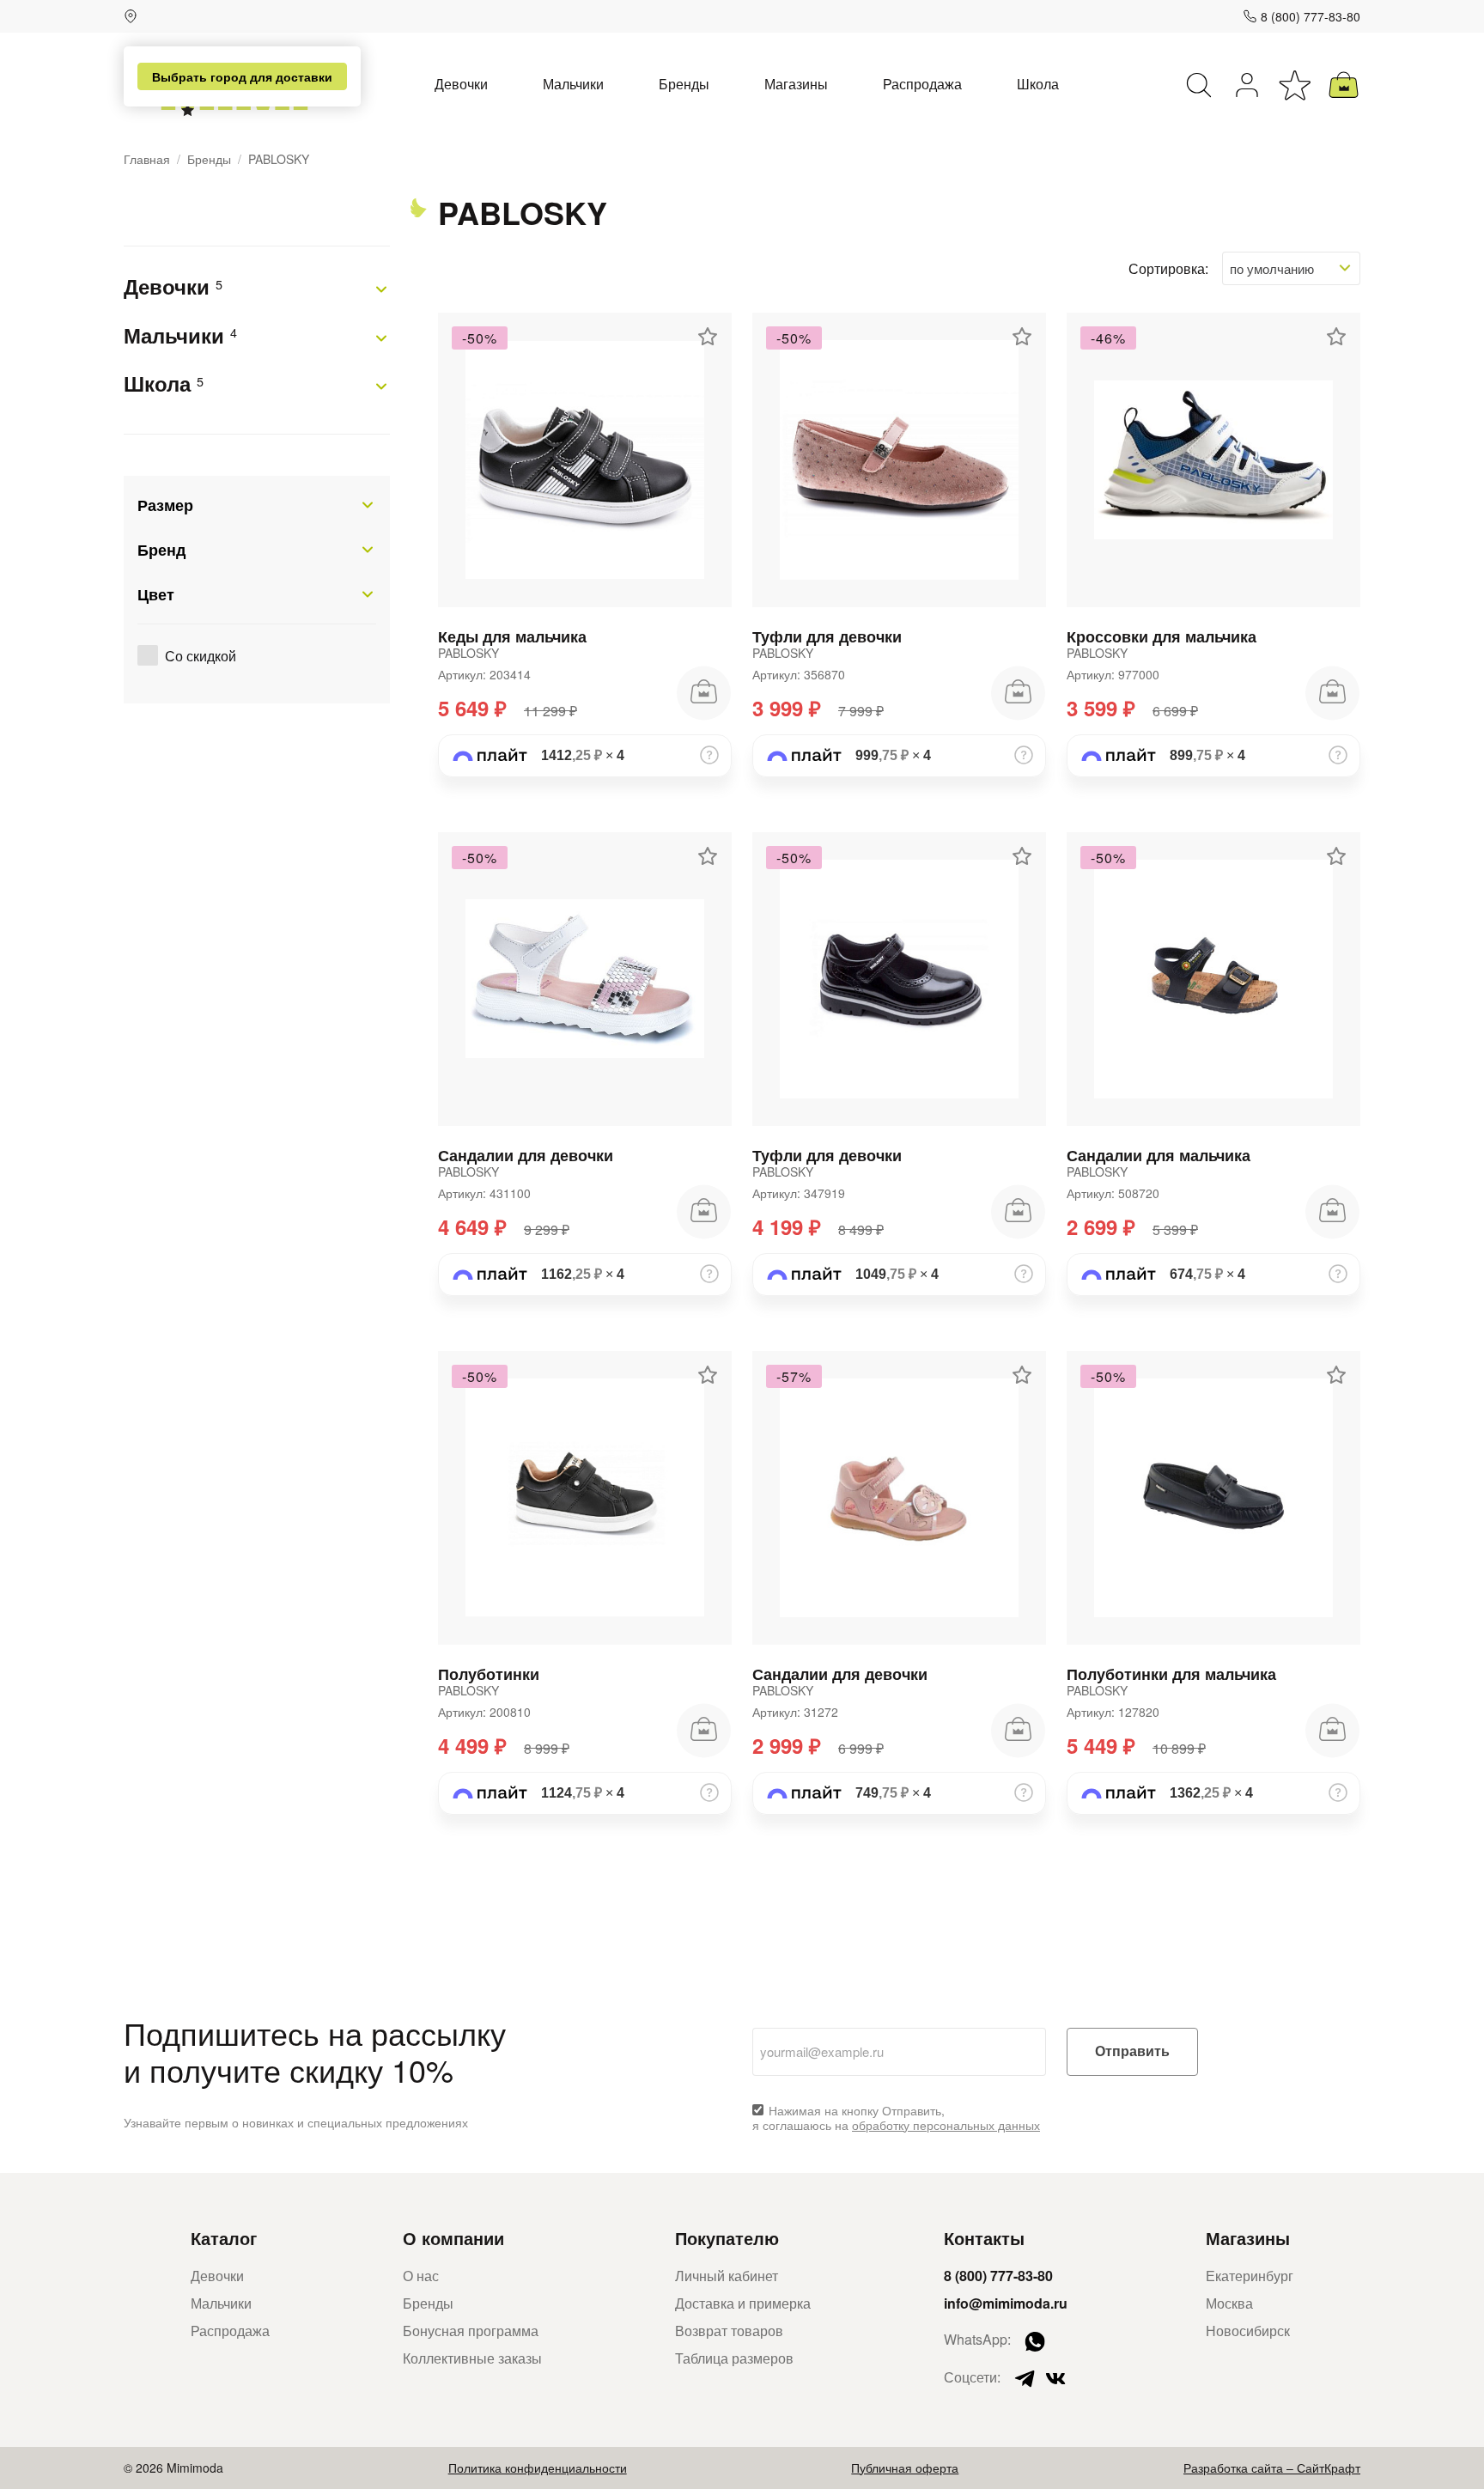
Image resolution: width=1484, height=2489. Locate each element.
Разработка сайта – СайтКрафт (1272, 2468)
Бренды (684, 84)
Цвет (156, 594)
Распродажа (922, 84)
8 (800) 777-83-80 (1311, 16)
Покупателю (727, 2238)
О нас (421, 2276)
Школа (1038, 84)
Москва (1229, 2303)
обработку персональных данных (946, 2125)
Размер (165, 505)
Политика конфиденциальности (538, 2468)
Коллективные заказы (472, 2358)
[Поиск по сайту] (1199, 85)
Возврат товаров (729, 2331)
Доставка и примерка (743, 2303)
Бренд (161, 550)
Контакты (984, 2238)
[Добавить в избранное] (708, 337)
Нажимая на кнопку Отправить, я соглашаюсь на (896, 2118)
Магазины (796, 84)
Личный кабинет (727, 2276)
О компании (453, 2238)
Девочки (461, 84)
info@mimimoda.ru (1006, 2303)
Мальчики (573, 84)
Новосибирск (1248, 2331)
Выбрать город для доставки (242, 76)
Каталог (224, 2238)
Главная (147, 159)
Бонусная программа (471, 2331)
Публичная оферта (905, 2468)
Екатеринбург (1250, 2276)
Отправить (1132, 2051)
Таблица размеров (734, 2358)
